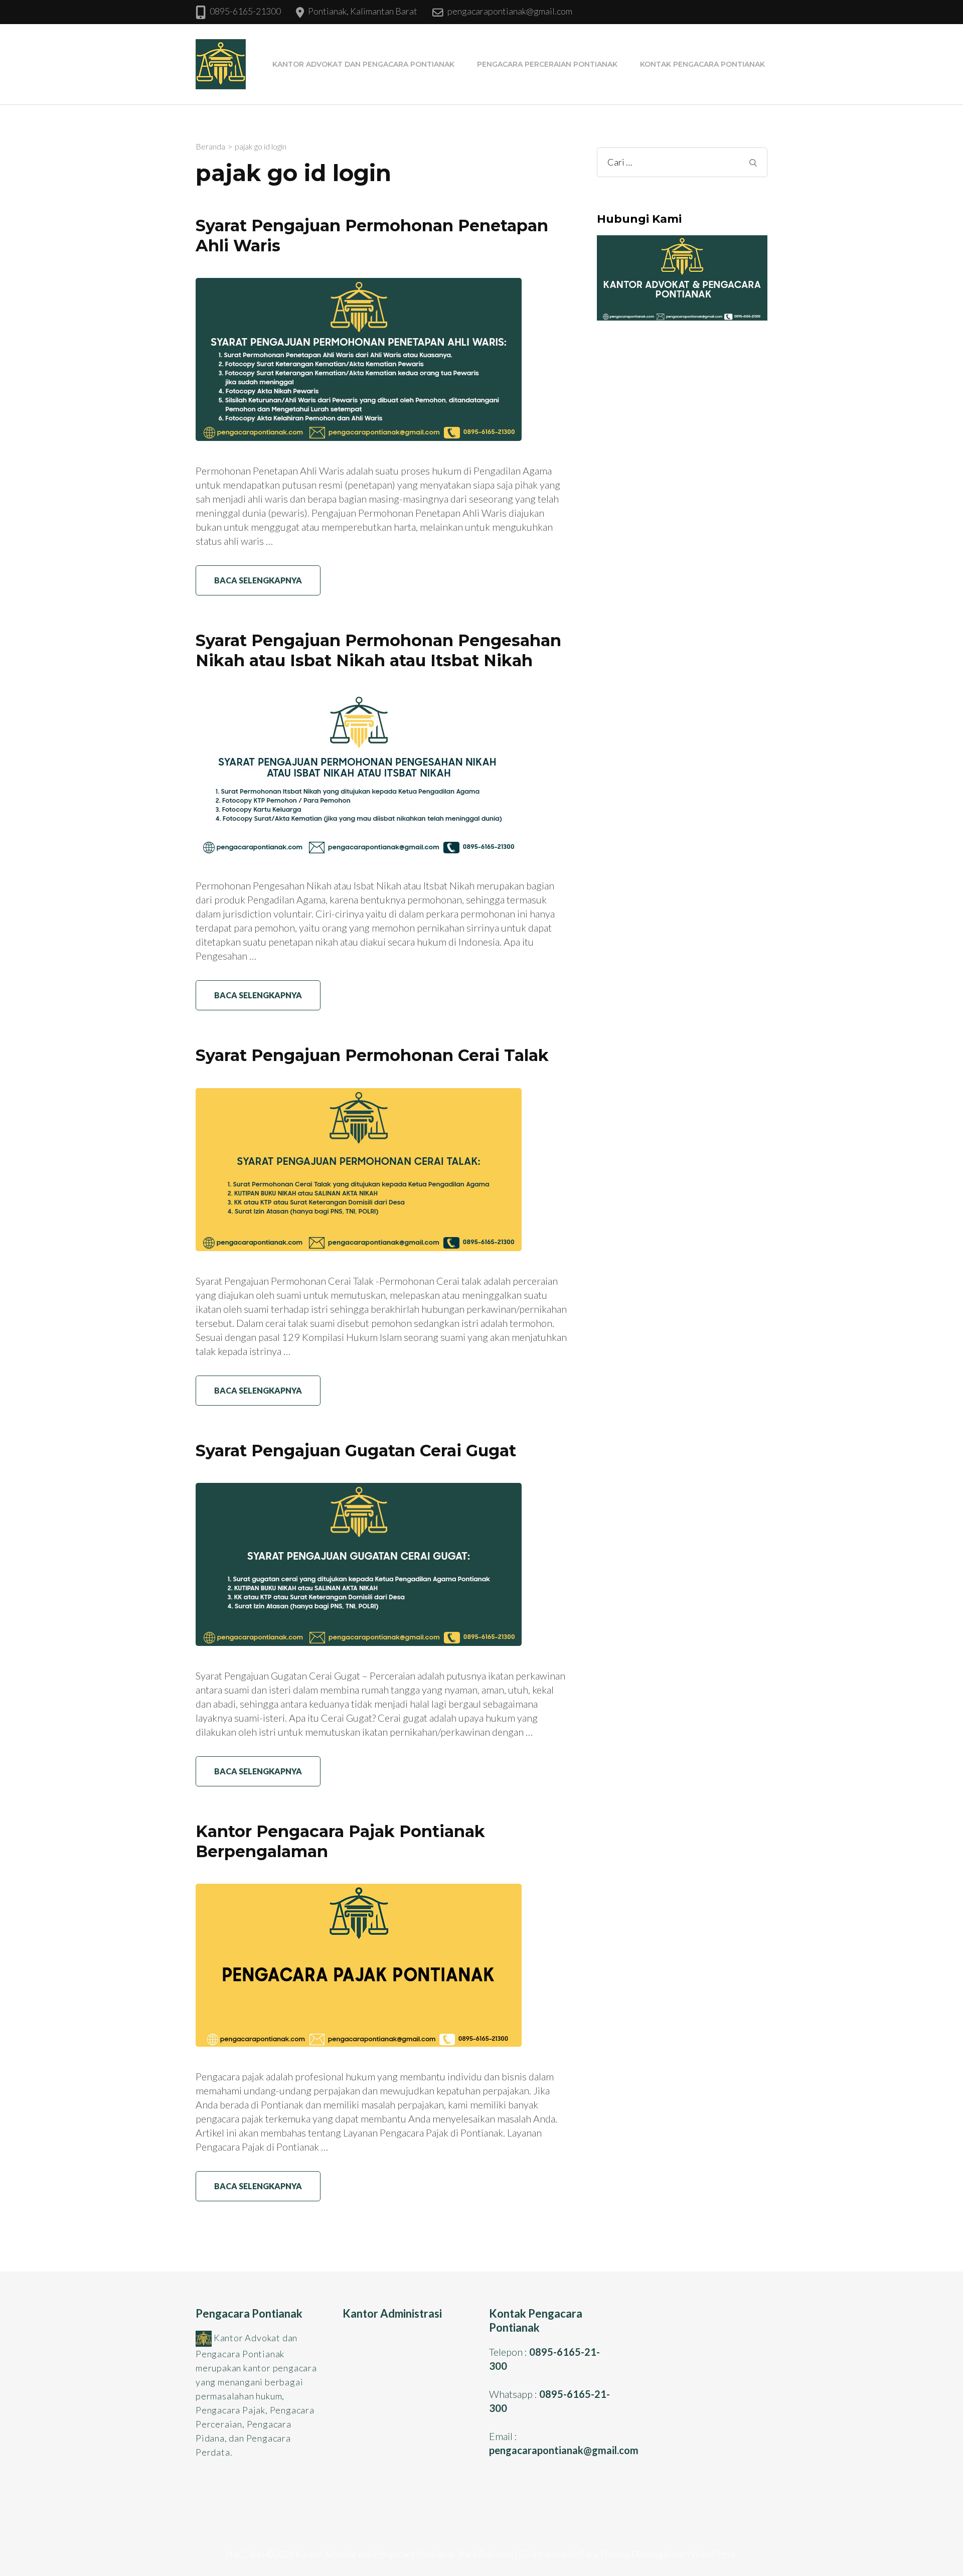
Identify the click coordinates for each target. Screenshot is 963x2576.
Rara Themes (605, 2554)
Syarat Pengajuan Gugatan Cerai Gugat (356, 1451)
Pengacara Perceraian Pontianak (547, 64)
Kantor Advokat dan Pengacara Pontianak (363, 64)
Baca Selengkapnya (258, 580)
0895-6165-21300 (245, 11)
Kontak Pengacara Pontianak (702, 64)
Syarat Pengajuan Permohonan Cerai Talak (372, 1055)
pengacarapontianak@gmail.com (510, 11)
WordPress (713, 2554)
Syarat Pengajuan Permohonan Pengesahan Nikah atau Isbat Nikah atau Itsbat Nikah (378, 650)
